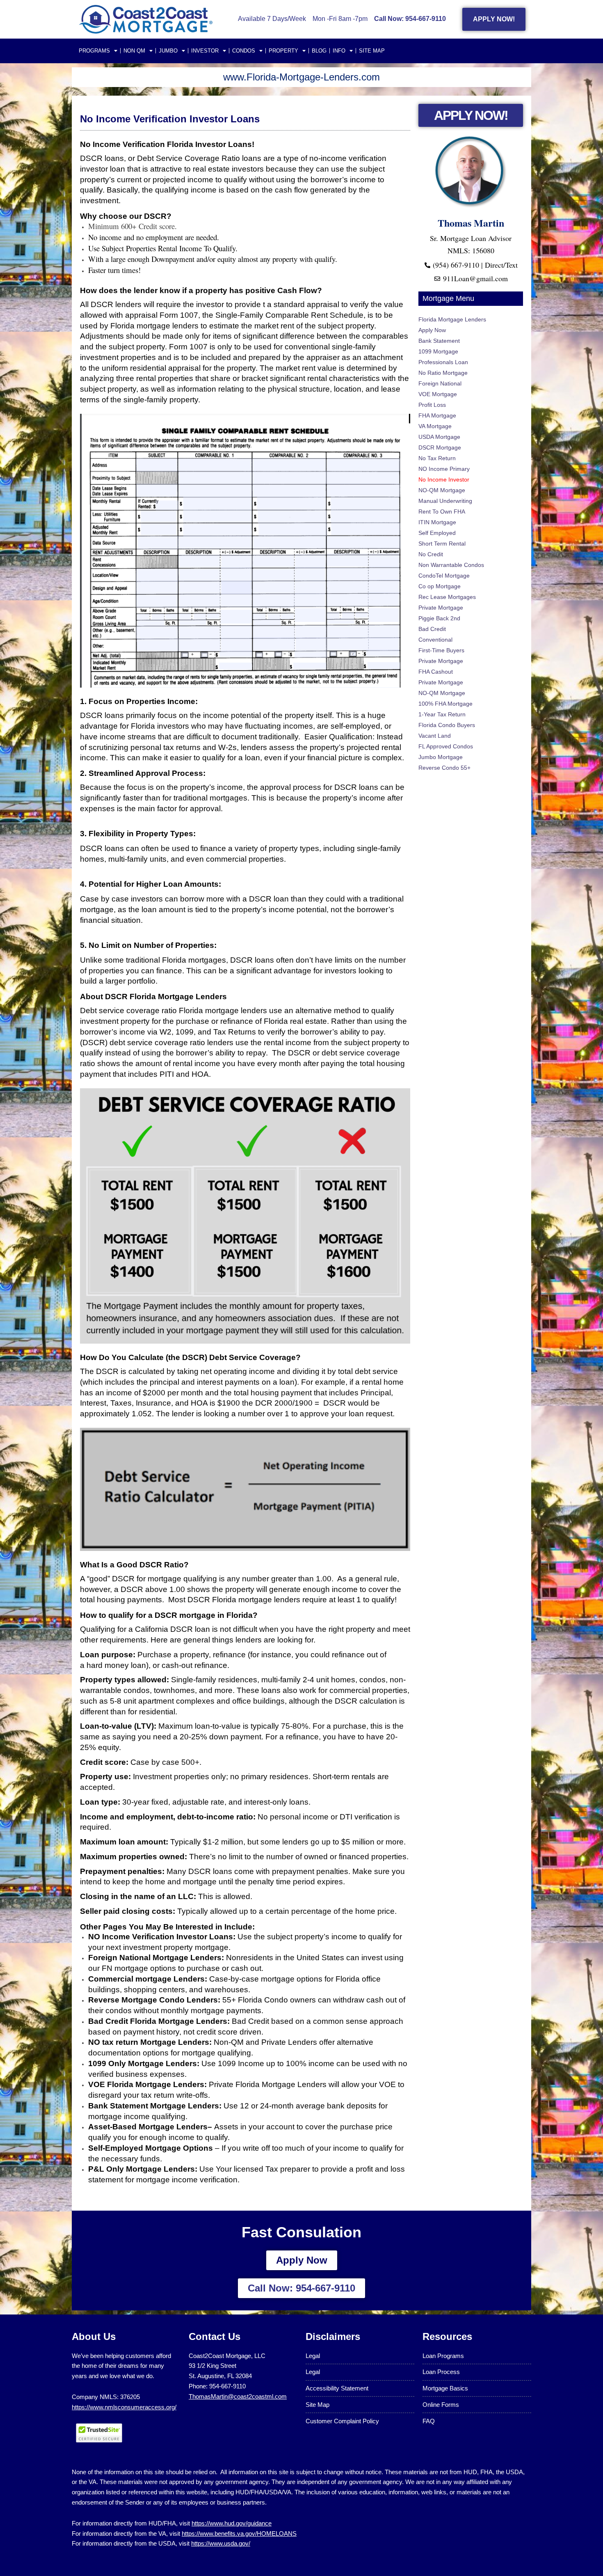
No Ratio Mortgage (443, 373)
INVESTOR (205, 51)
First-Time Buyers (441, 650)
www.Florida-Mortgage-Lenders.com (301, 77)
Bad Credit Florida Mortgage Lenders (158, 2021)
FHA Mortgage (437, 415)
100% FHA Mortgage (445, 704)
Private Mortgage (441, 608)
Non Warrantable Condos (451, 565)
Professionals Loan (443, 362)
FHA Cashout (436, 672)
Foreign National (440, 383)
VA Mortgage (435, 426)
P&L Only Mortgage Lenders (142, 2169)
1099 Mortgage (438, 351)
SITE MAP (372, 51)
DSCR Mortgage (440, 447)
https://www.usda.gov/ (221, 2543)
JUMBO (168, 51)
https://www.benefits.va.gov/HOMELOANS (239, 2534)
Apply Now (432, 330)
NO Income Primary (444, 469)
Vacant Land (435, 736)
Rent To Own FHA (442, 512)
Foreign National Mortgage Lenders (155, 1958)
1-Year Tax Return (442, 714)
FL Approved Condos (446, 746)
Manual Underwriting (445, 501)
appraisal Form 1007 (162, 315)
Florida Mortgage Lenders (452, 319)
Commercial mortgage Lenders (146, 1979)
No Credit (431, 554)
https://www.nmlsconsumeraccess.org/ (124, 2407)
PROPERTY (283, 51)
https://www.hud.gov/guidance (232, 2523)
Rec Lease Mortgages (447, 597)
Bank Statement (439, 341)
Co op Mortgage (440, 586)
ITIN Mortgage (437, 522)
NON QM (134, 51)
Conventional (435, 640)
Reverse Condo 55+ (444, 768)
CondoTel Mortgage (444, 576)
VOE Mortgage (438, 394)
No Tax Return (437, 458)
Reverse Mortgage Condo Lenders (153, 2000)
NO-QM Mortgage (442, 490)
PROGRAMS (94, 51)
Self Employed (437, 533)
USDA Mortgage (439, 437)
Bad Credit (432, 629)
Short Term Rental (442, 544)
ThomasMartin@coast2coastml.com (238, 2396)
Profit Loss (432, 405)
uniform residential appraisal (151, 368)
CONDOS (244, 51)
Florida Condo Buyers (447, 725)
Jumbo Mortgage (441, 757)
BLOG (319, 51)
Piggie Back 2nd (439, 618)
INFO (339, 51)
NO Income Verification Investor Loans (161, 1937)
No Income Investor (444, 479)
